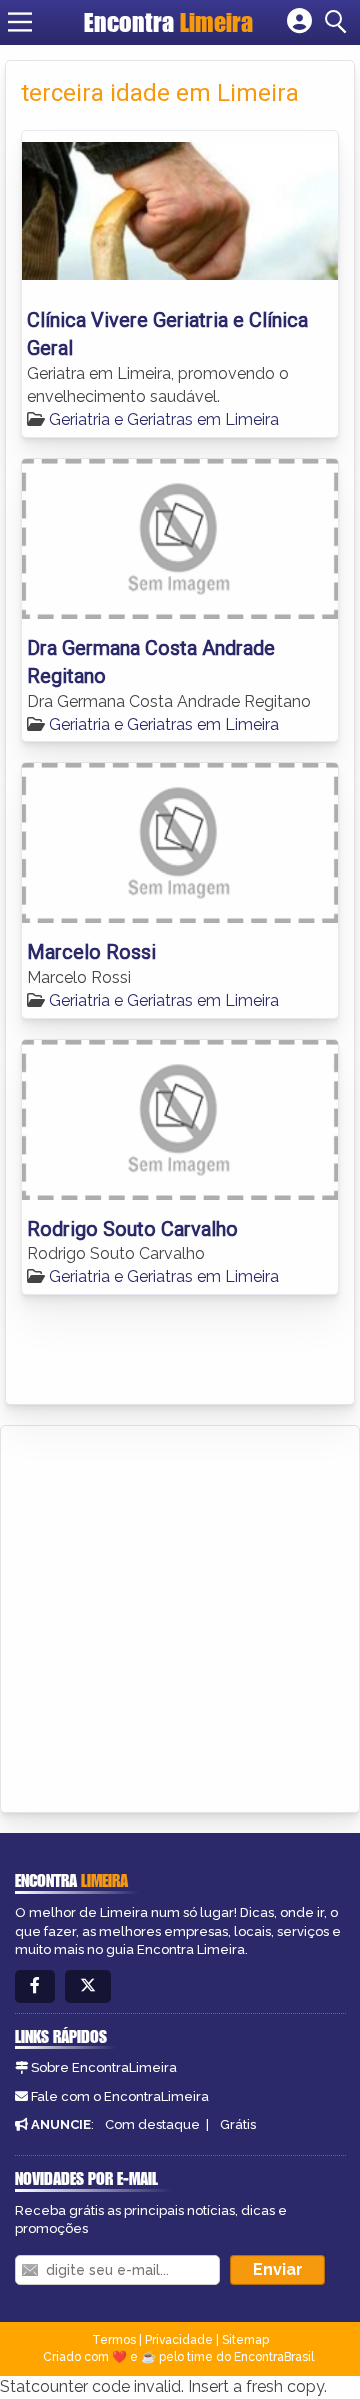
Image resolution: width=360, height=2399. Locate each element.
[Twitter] (88, 1986)
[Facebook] (35, 1986)
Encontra (168, 22)
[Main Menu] (20, 22)
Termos (114, 2340)
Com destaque (152, 2124)
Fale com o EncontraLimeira (120, 2096)
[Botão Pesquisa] (339, 22)
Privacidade (179, 2340)
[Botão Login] (299, 22)
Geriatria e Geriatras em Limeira (164, 419)
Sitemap (245, 2340)
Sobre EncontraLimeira (104, 2067)
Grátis (238, 2124)
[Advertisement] (180, 1616)
